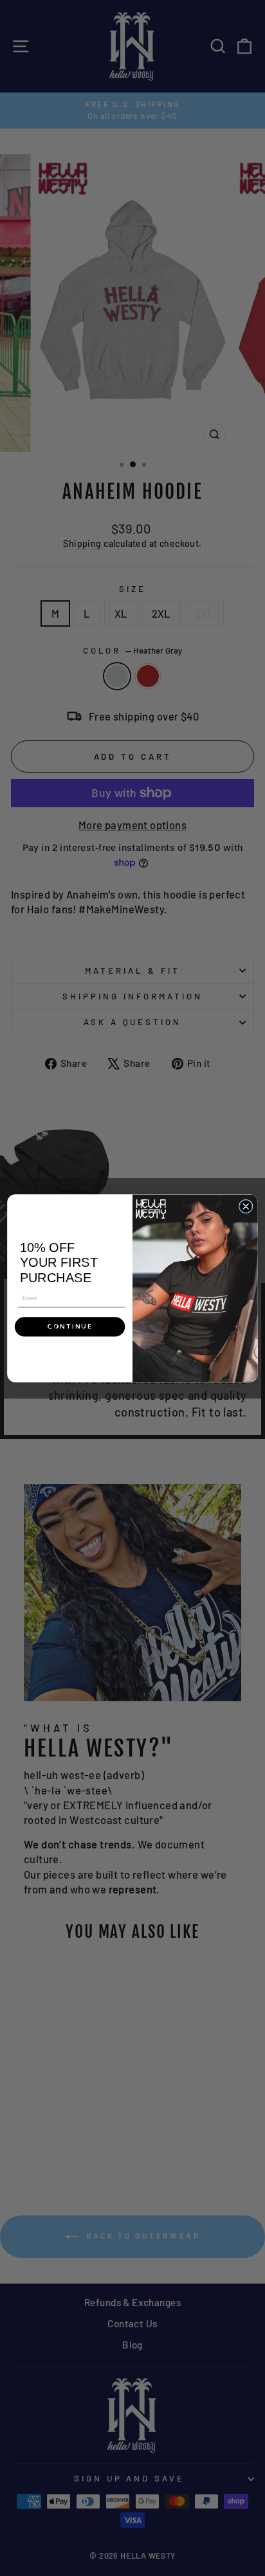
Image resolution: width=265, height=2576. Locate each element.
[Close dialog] (245, 1206)
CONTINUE (70, 1326)
